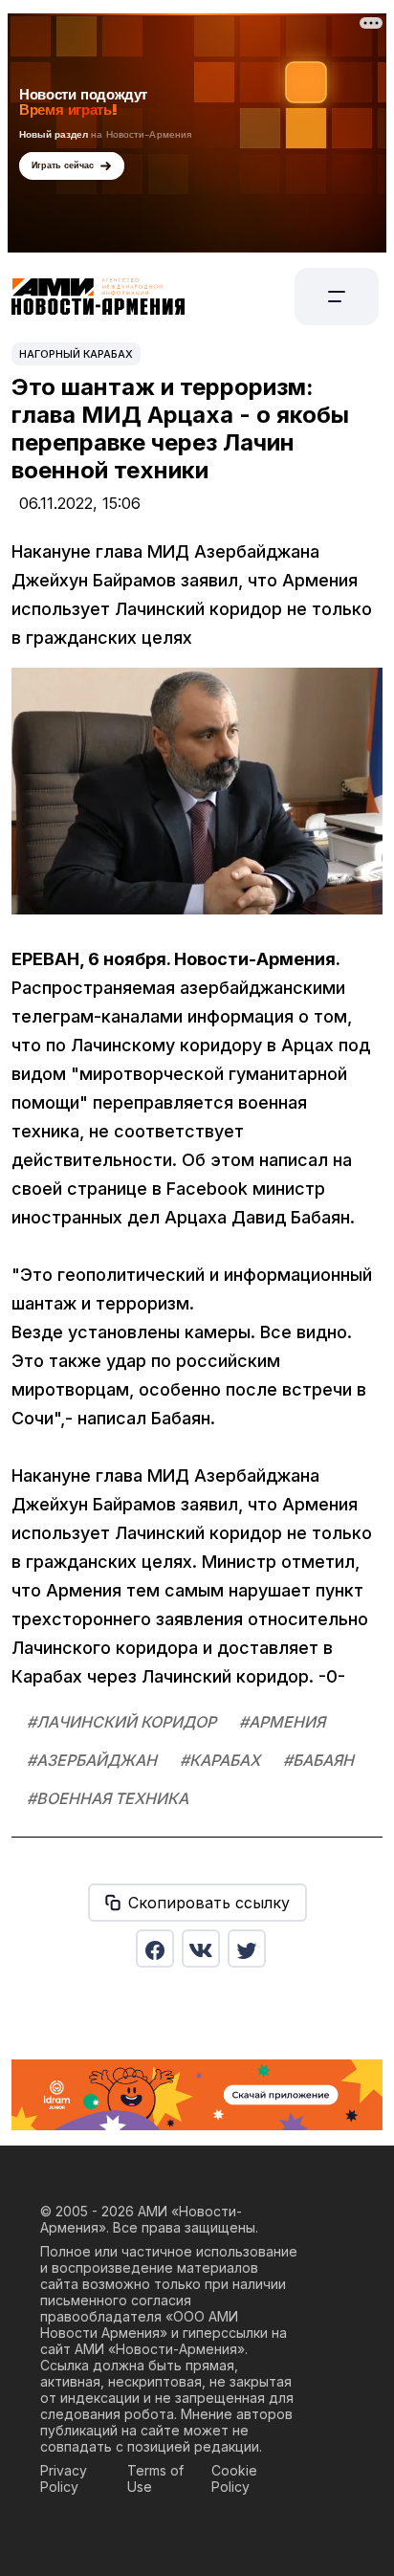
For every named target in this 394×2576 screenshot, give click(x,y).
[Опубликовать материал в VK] (201, 1949)
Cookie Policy (234, 2478)
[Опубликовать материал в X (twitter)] (247, 1949)
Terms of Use (155, 2478)
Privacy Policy (64, 2478)
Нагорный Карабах (76, 354)
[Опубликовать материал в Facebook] (155, 1949)
